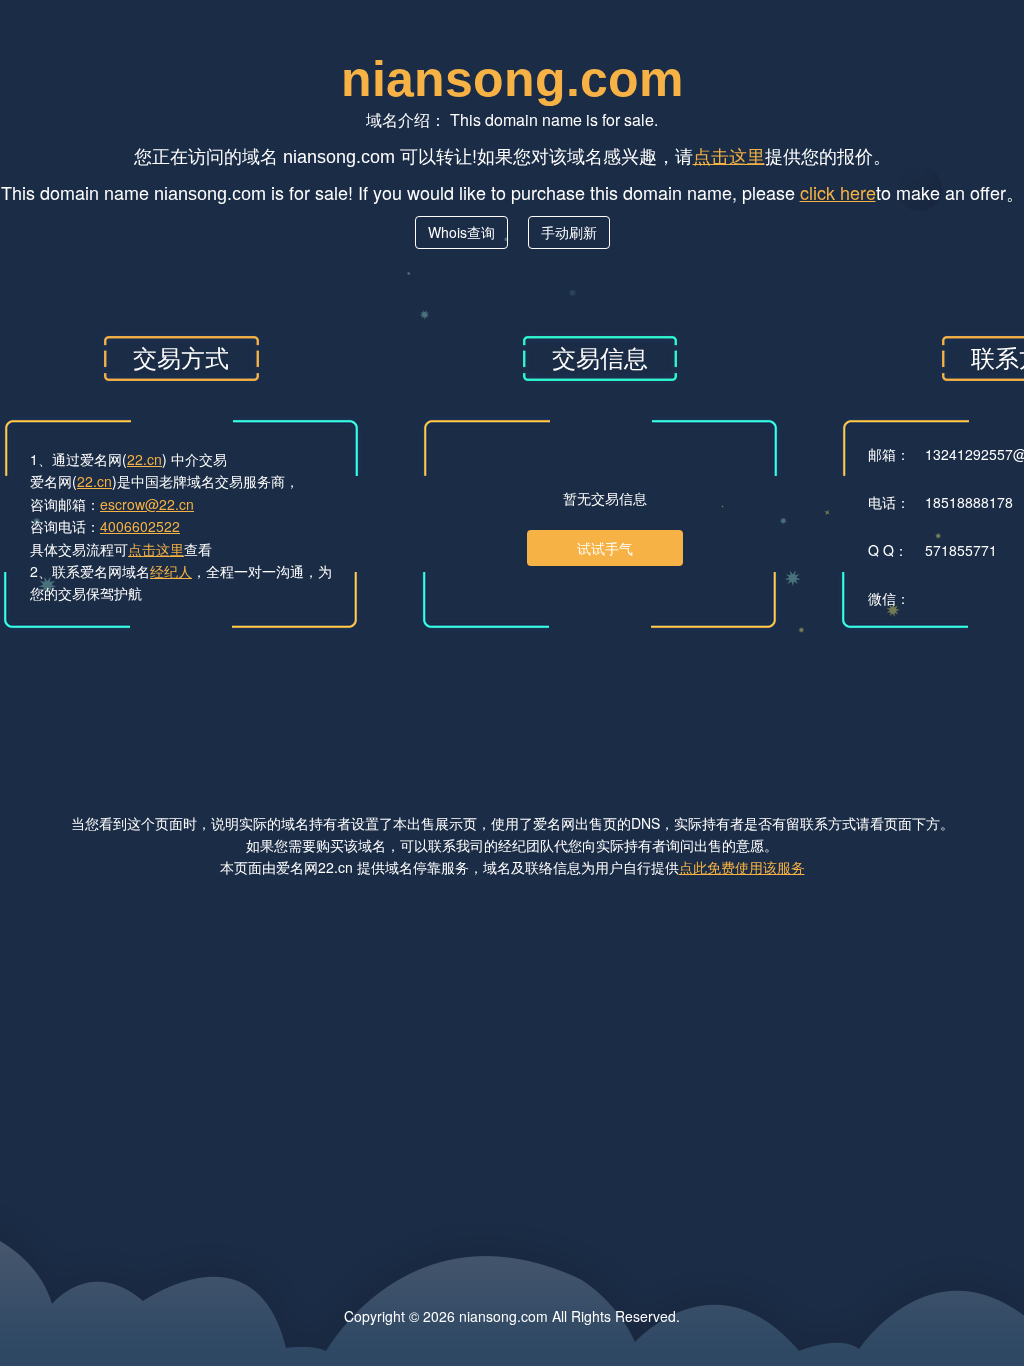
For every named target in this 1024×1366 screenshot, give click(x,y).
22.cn (144, 459)
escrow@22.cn (147, 504)
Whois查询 (461, 232)
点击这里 (729, 155)
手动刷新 (569, 232)
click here (838, 192)
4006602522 (140, 526)
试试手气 (605, 548)
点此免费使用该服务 (742, 867)
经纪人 (171, 571)
